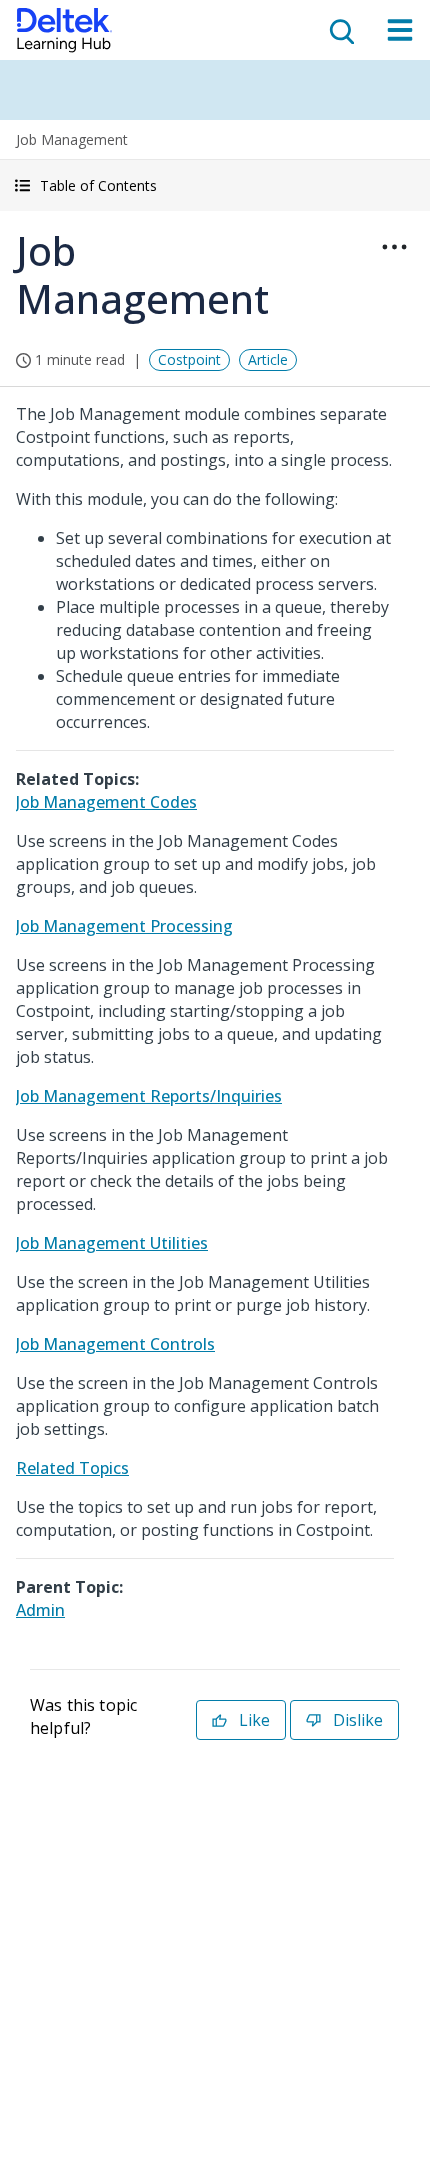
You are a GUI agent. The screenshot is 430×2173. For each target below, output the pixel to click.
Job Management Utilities (112, 1243)
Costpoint (189, 359)
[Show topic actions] (394, 247)
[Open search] (340, 30)
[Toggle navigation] (400, 30)
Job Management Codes (106, 802)
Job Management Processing (124, 926)
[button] (215, 185)
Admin (40, 1610)
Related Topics (72, 1468)
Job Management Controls (115, 1344)
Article (268, 359)
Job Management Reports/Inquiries (149, 1096)
